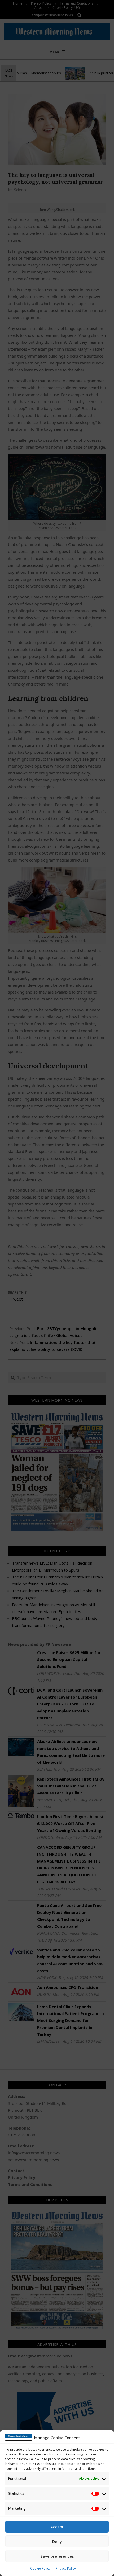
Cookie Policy (40, 2568)
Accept (57, 2527)
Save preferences (57, 2556)
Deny (57, 2541)
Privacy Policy (66, 2568)
